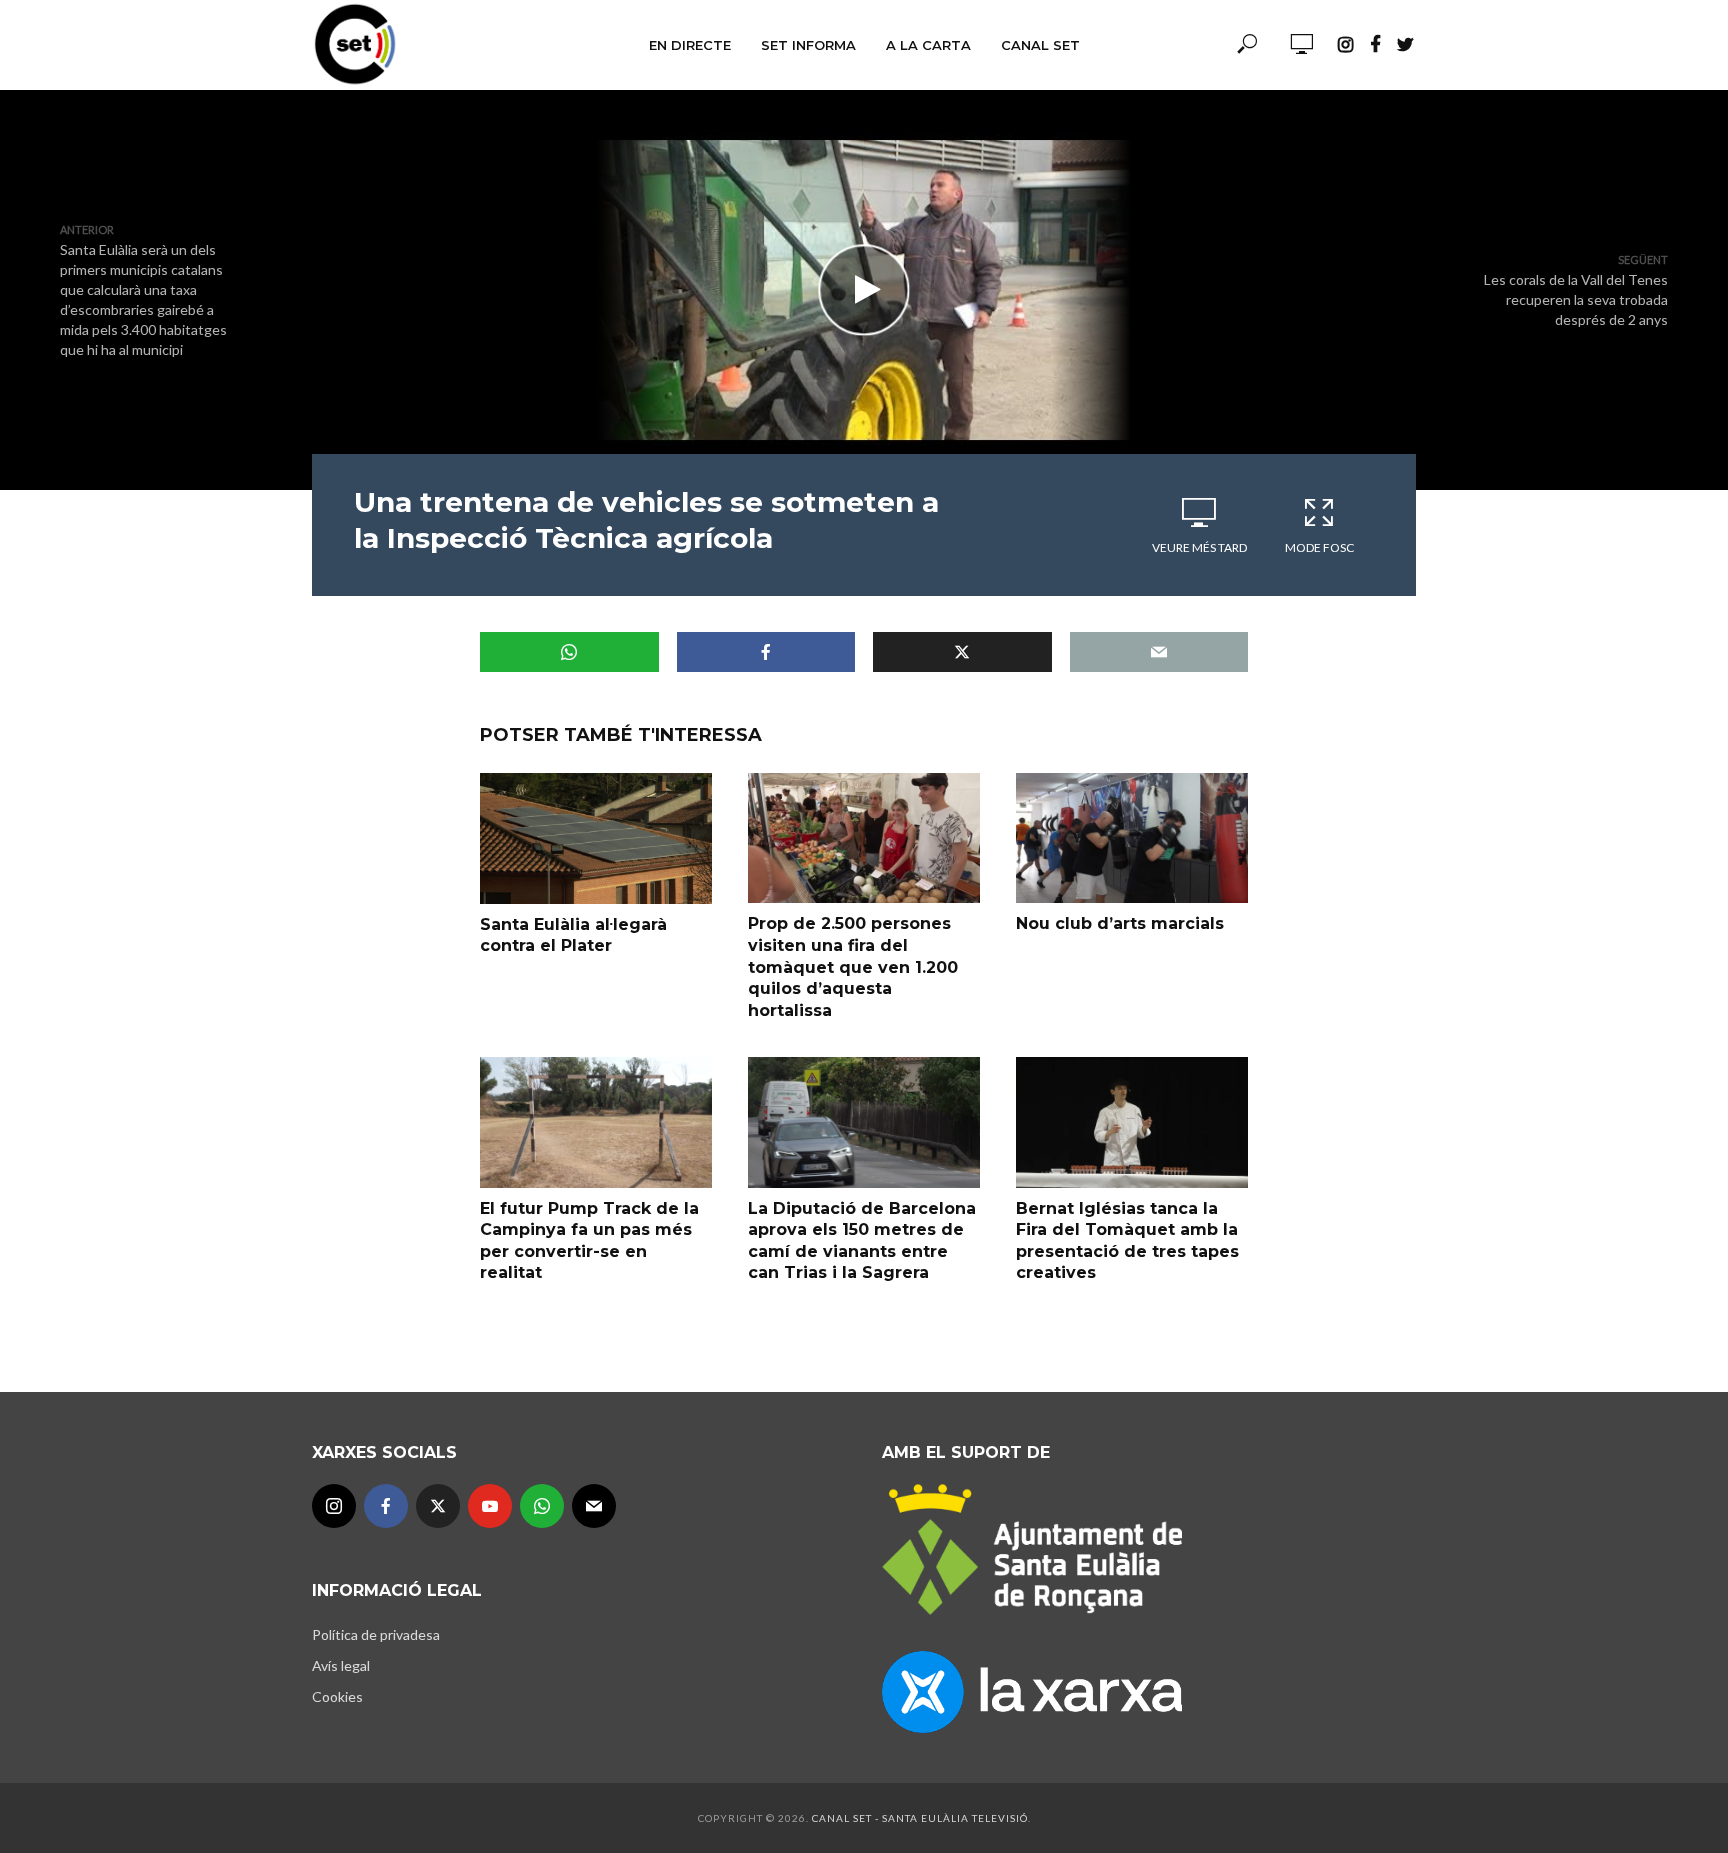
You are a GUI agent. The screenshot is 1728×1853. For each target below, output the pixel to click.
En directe (690, 45)
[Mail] (594, 1506)
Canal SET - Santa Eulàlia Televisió (920, 1818)
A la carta (928, 45)
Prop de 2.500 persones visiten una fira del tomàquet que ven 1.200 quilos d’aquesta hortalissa (853, 966)
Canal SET (1040, 45)
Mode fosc (1319, 547)
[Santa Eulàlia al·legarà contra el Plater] (596, 838)
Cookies (337, 1696)
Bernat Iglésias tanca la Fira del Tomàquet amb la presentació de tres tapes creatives (1127, 1241)
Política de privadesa (376, 1634)
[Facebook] (386, 1506)
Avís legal (341, 1665)
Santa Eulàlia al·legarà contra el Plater (573, 935)
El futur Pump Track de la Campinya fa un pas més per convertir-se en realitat (589, 1241)
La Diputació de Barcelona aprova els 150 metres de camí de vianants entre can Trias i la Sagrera (862, 1241)
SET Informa (808, 45)
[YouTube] (490, 1506)
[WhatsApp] (542, 1506)
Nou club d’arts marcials (1120, 923)
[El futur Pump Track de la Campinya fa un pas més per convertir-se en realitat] (596, 1122)
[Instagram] (334, 1506)
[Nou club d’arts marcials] (1132, 838)
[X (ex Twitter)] (438, 1506)
